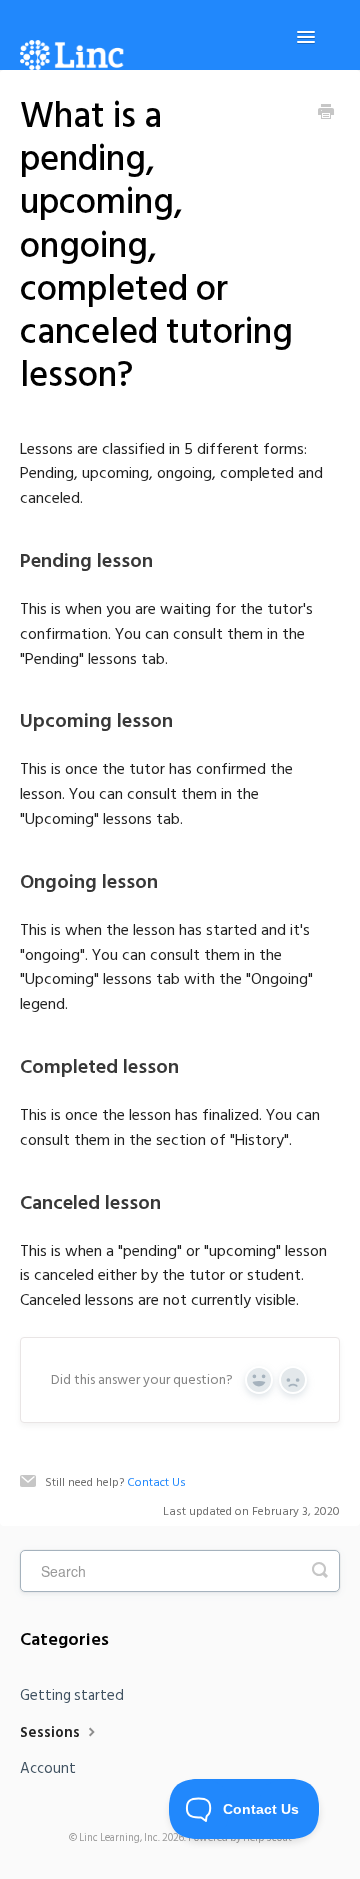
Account (48, 1768)
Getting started (72, 1695)
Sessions (52, 1732)
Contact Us (156, 1483)
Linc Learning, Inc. (119, 1837)
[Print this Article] (326, 114)
